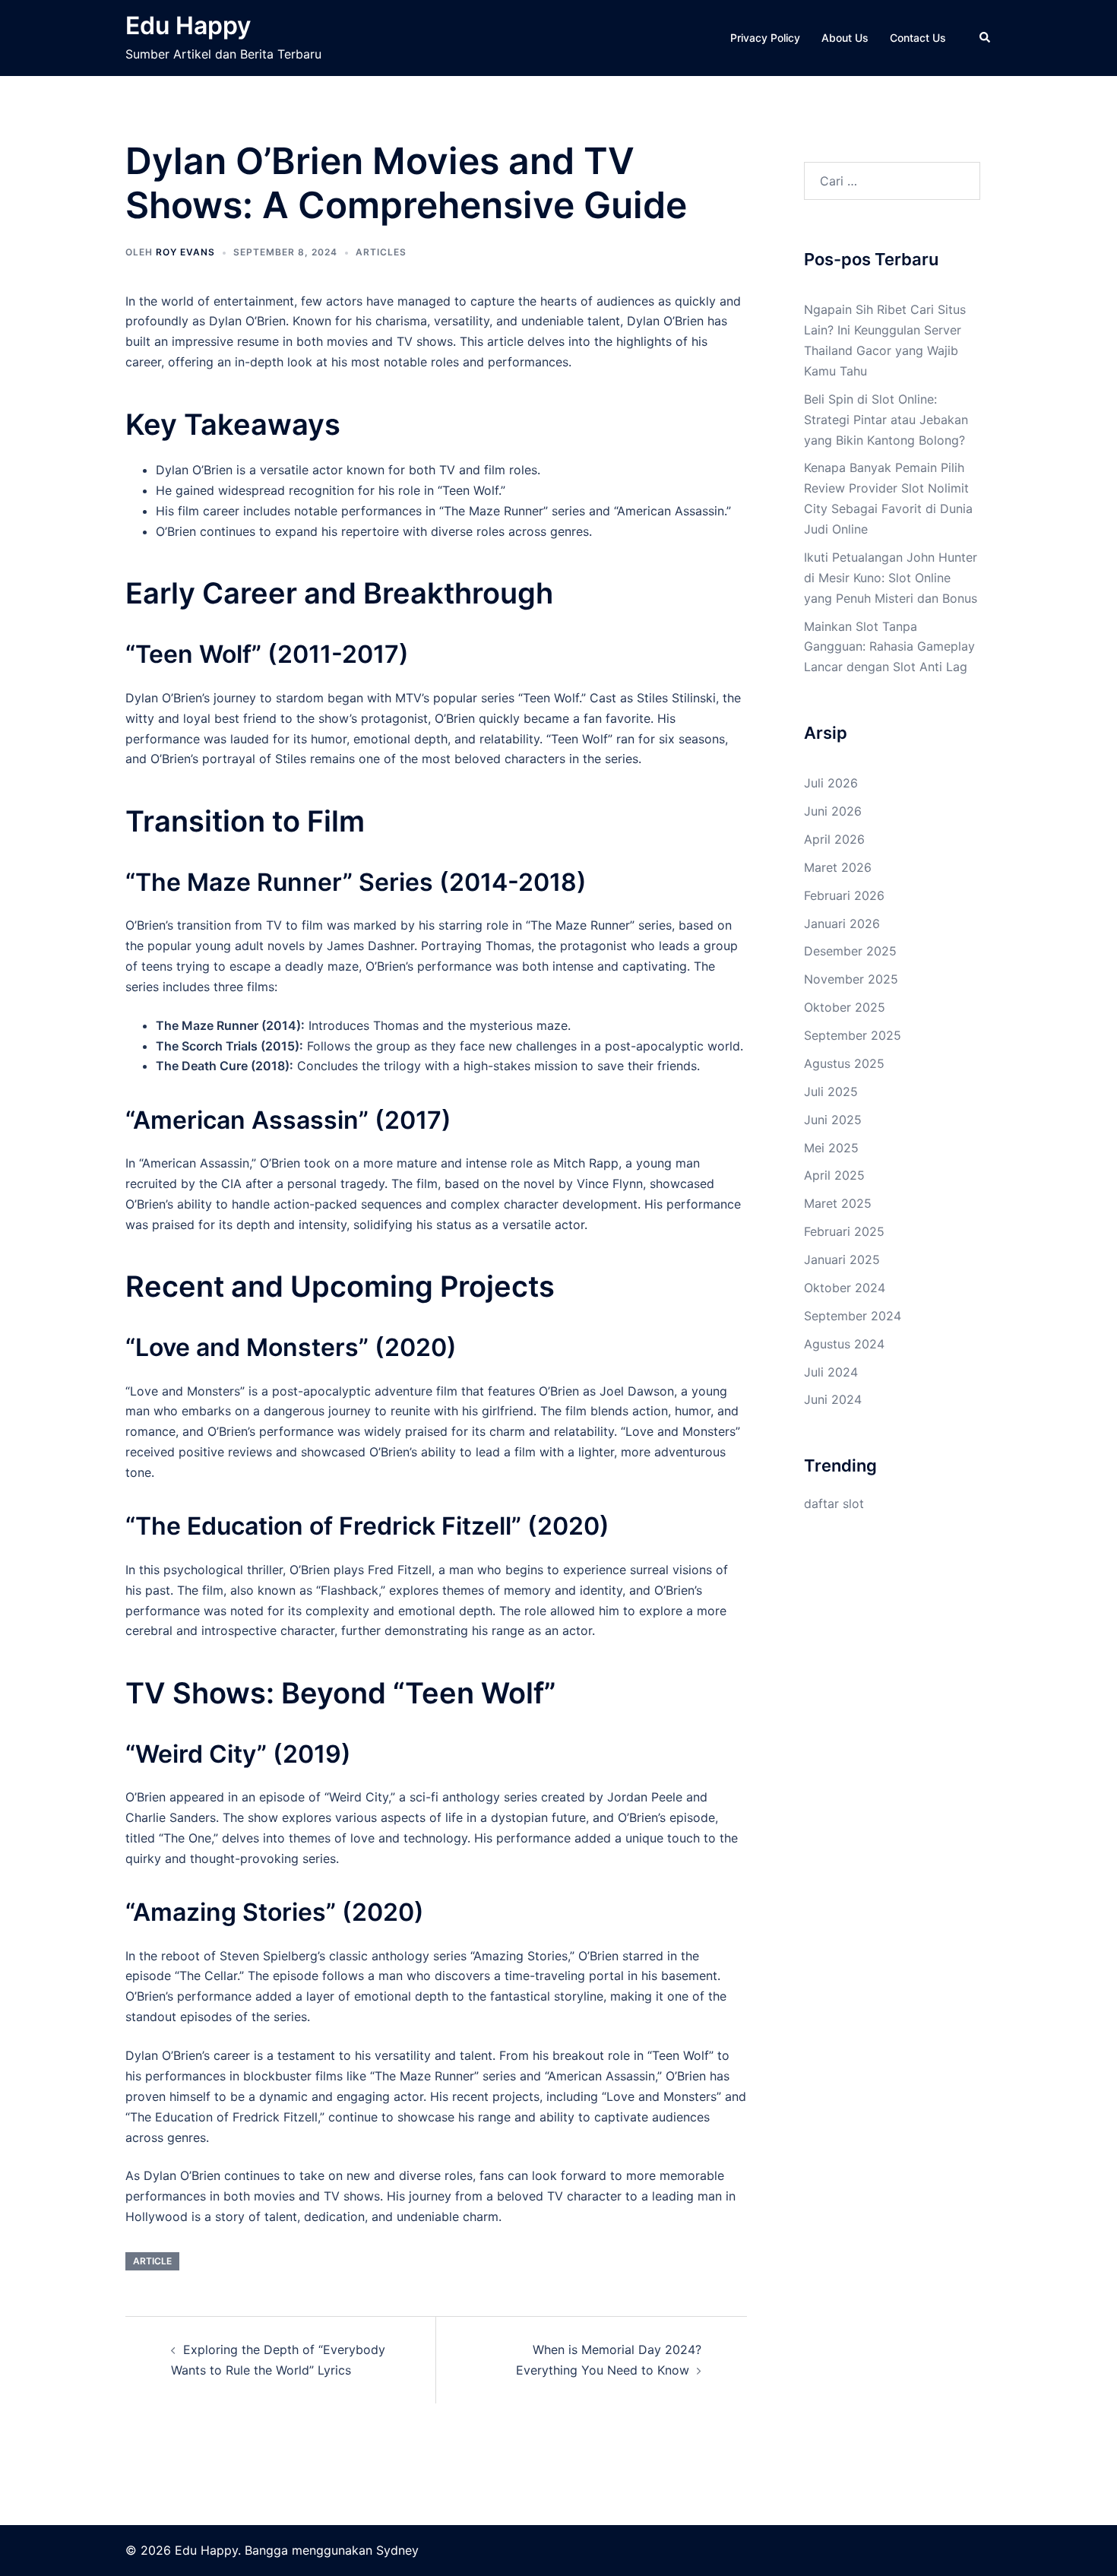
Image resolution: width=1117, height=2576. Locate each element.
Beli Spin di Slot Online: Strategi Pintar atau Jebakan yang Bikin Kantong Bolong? (886, 420)
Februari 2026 (844, 895)
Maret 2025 (838, 1203)
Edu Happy (188, 25)
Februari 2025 (844, 1231)
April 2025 (834, 1175)
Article (152, 2261)
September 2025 (853, 1035)
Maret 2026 (838, 867)
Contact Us (918, 38)
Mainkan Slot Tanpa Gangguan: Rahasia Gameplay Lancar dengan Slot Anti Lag (889, 647)
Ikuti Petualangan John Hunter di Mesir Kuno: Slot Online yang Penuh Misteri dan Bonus (891, 578)
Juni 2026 (833, 811)
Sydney (397, 2550)
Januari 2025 (842, 1259)
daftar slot (834, 1503)
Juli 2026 (831, 783)
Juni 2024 (833, 1399)
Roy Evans (185, 252)
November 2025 (851, 979)
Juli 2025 (831, 1092)
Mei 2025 (831, 1148)
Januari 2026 (842, 924)
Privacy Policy (765, 38)
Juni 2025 (833, 1120)
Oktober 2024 (845, 1288)
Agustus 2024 (844, 1344)
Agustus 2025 (844, 1063)
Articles (381, 252)
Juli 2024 (831, 1372)
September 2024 (853, 1316)
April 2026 (834, 839)
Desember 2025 (850, 951)
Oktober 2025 (845, 1007)
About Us (845, 38)
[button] (986, 38)
